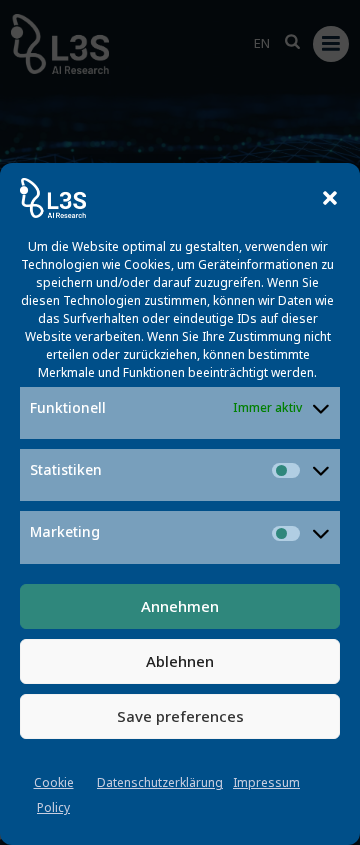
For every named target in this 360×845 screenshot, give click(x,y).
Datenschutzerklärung (160, 782)
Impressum (266, 782)
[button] (330, 198)
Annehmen (180, 606)
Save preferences (180, 716)
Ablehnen (180, 661)
